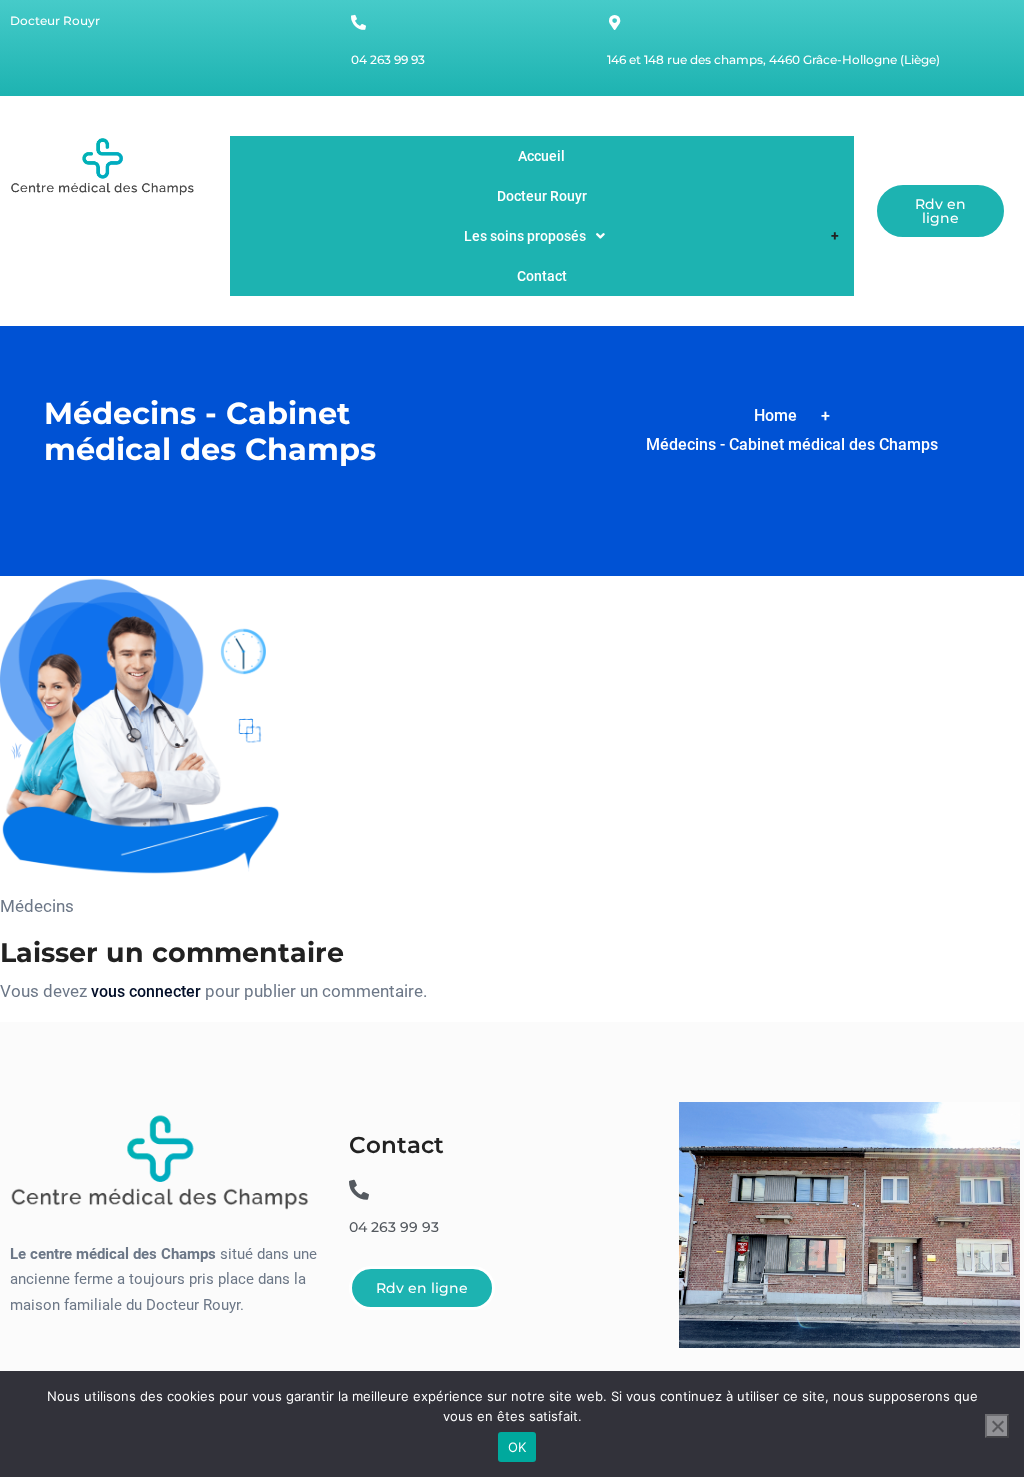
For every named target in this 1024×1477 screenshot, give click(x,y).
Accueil (541, 156)
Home (775, 415)
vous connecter (146, 991)
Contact (542, 276)
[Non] (997, 1426)
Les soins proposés (525, 236)
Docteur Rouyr (542, 196)
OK (517, 1447)
